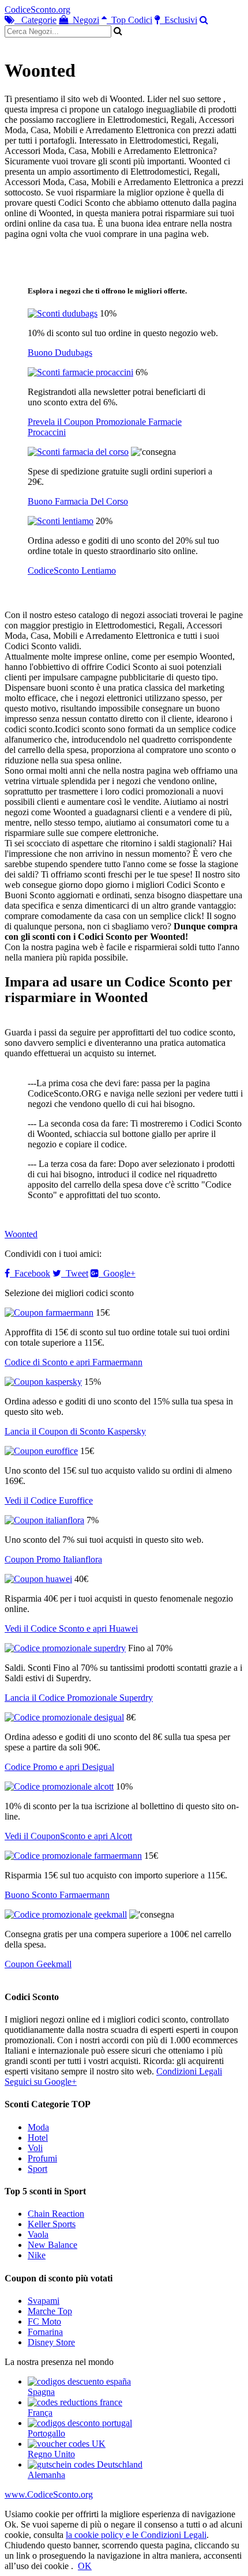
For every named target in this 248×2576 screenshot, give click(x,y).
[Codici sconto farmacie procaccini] (80, 372)
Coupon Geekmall (38, 1964)
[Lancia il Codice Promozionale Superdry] (65, 1648)
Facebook (30, 1273)
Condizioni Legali (189, 2071)
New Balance (52, 2245)
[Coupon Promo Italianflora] (44, 1520)
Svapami (44, 2301)
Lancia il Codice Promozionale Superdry (79, 1698)
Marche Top (50, 2311)
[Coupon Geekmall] (66, 1914)
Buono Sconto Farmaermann (57, 1895)
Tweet (75, 1273)
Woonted (21, 1234)
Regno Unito (51, 2454)
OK (85, 2566)
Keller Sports (52, 2224)
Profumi (42, 2158)
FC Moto (44, 2321)
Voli (35, 2148)
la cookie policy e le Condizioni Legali (136, 2535)
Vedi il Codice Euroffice (49, 1500)
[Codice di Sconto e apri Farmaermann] (49, 1313)
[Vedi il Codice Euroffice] (41, 1451)
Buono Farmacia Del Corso (78, 501)
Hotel (38, 2138)
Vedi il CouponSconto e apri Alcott (68, 1836)
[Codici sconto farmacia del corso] (78, 452)
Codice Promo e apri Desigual (59, 1767)
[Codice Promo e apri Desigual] (64, 1717)
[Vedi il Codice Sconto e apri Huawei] (38, 1579)
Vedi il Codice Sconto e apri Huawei (71, 1628)
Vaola (38, 2234)
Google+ (117, 1273)
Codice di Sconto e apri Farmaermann (74, 1362)
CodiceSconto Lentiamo (72, 570)
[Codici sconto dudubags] (63, 313)
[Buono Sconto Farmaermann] (73, 1856)
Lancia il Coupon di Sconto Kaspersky (75, 1431)
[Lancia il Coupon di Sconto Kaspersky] (43, 1382)
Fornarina (45, 2332)
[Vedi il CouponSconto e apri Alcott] (59, 1786)
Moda (38, 2127)
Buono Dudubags (60, 353)
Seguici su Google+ (41, 2082)
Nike (37, 2255)
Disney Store (51, 2342)
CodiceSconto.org (37, 10)
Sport (37, 2169)
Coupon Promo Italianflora (53, 1559)
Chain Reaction (56, 2214)
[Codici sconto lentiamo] (61, 521)
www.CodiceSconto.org (49, 2494)
